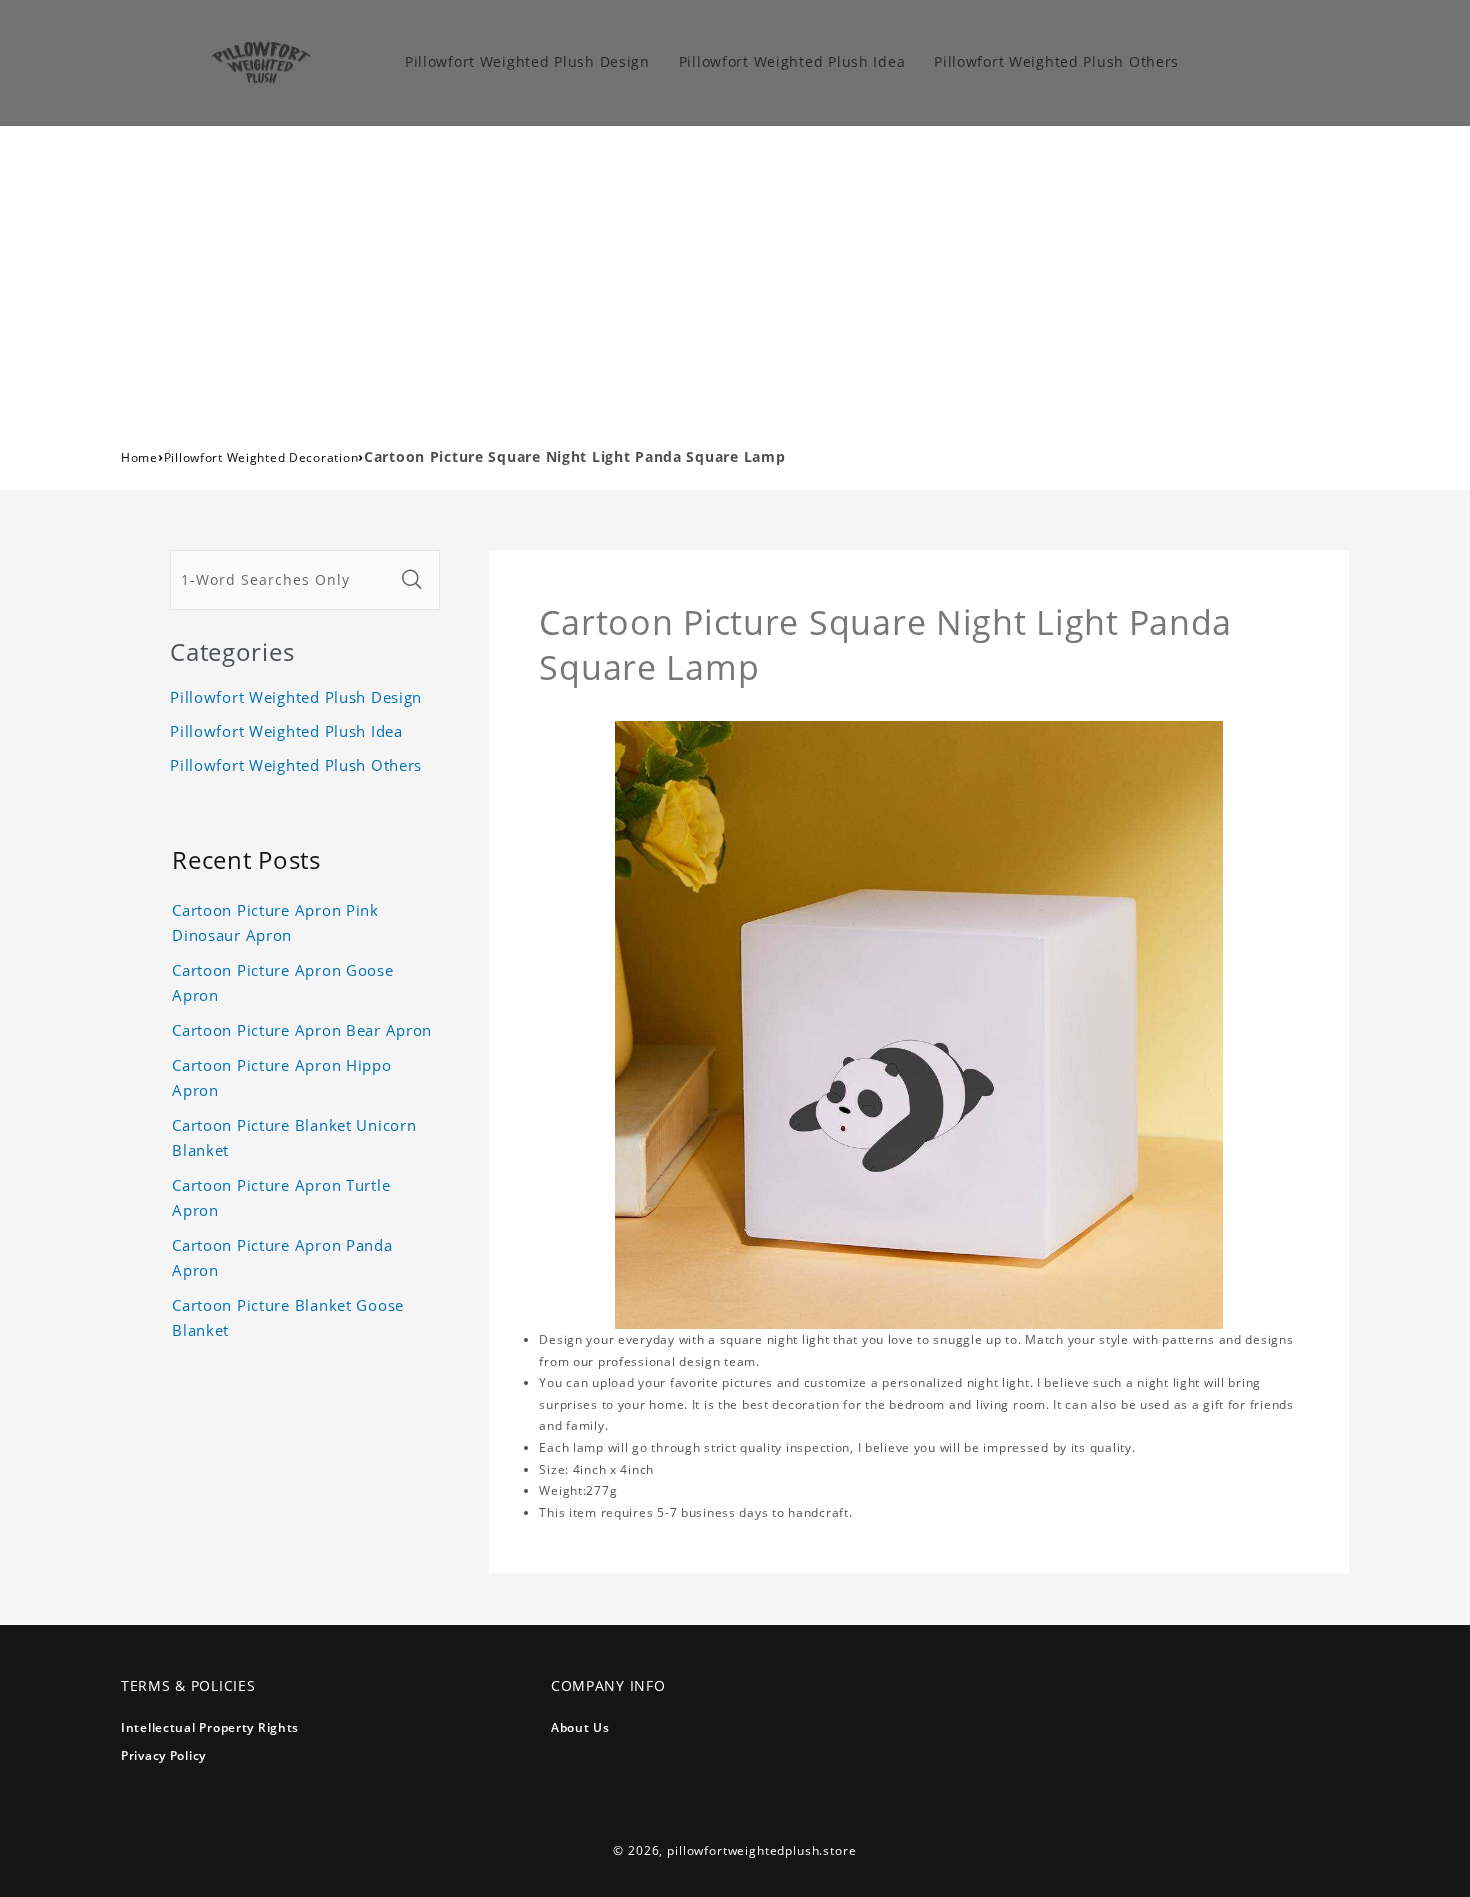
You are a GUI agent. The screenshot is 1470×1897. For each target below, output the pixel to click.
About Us (580, 1727)
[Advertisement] (735, 276)
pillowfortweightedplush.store (761, 1850)
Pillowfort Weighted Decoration (261, 457)
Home (139, 457)
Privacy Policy (163, 1755)
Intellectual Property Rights (210, 1727)
